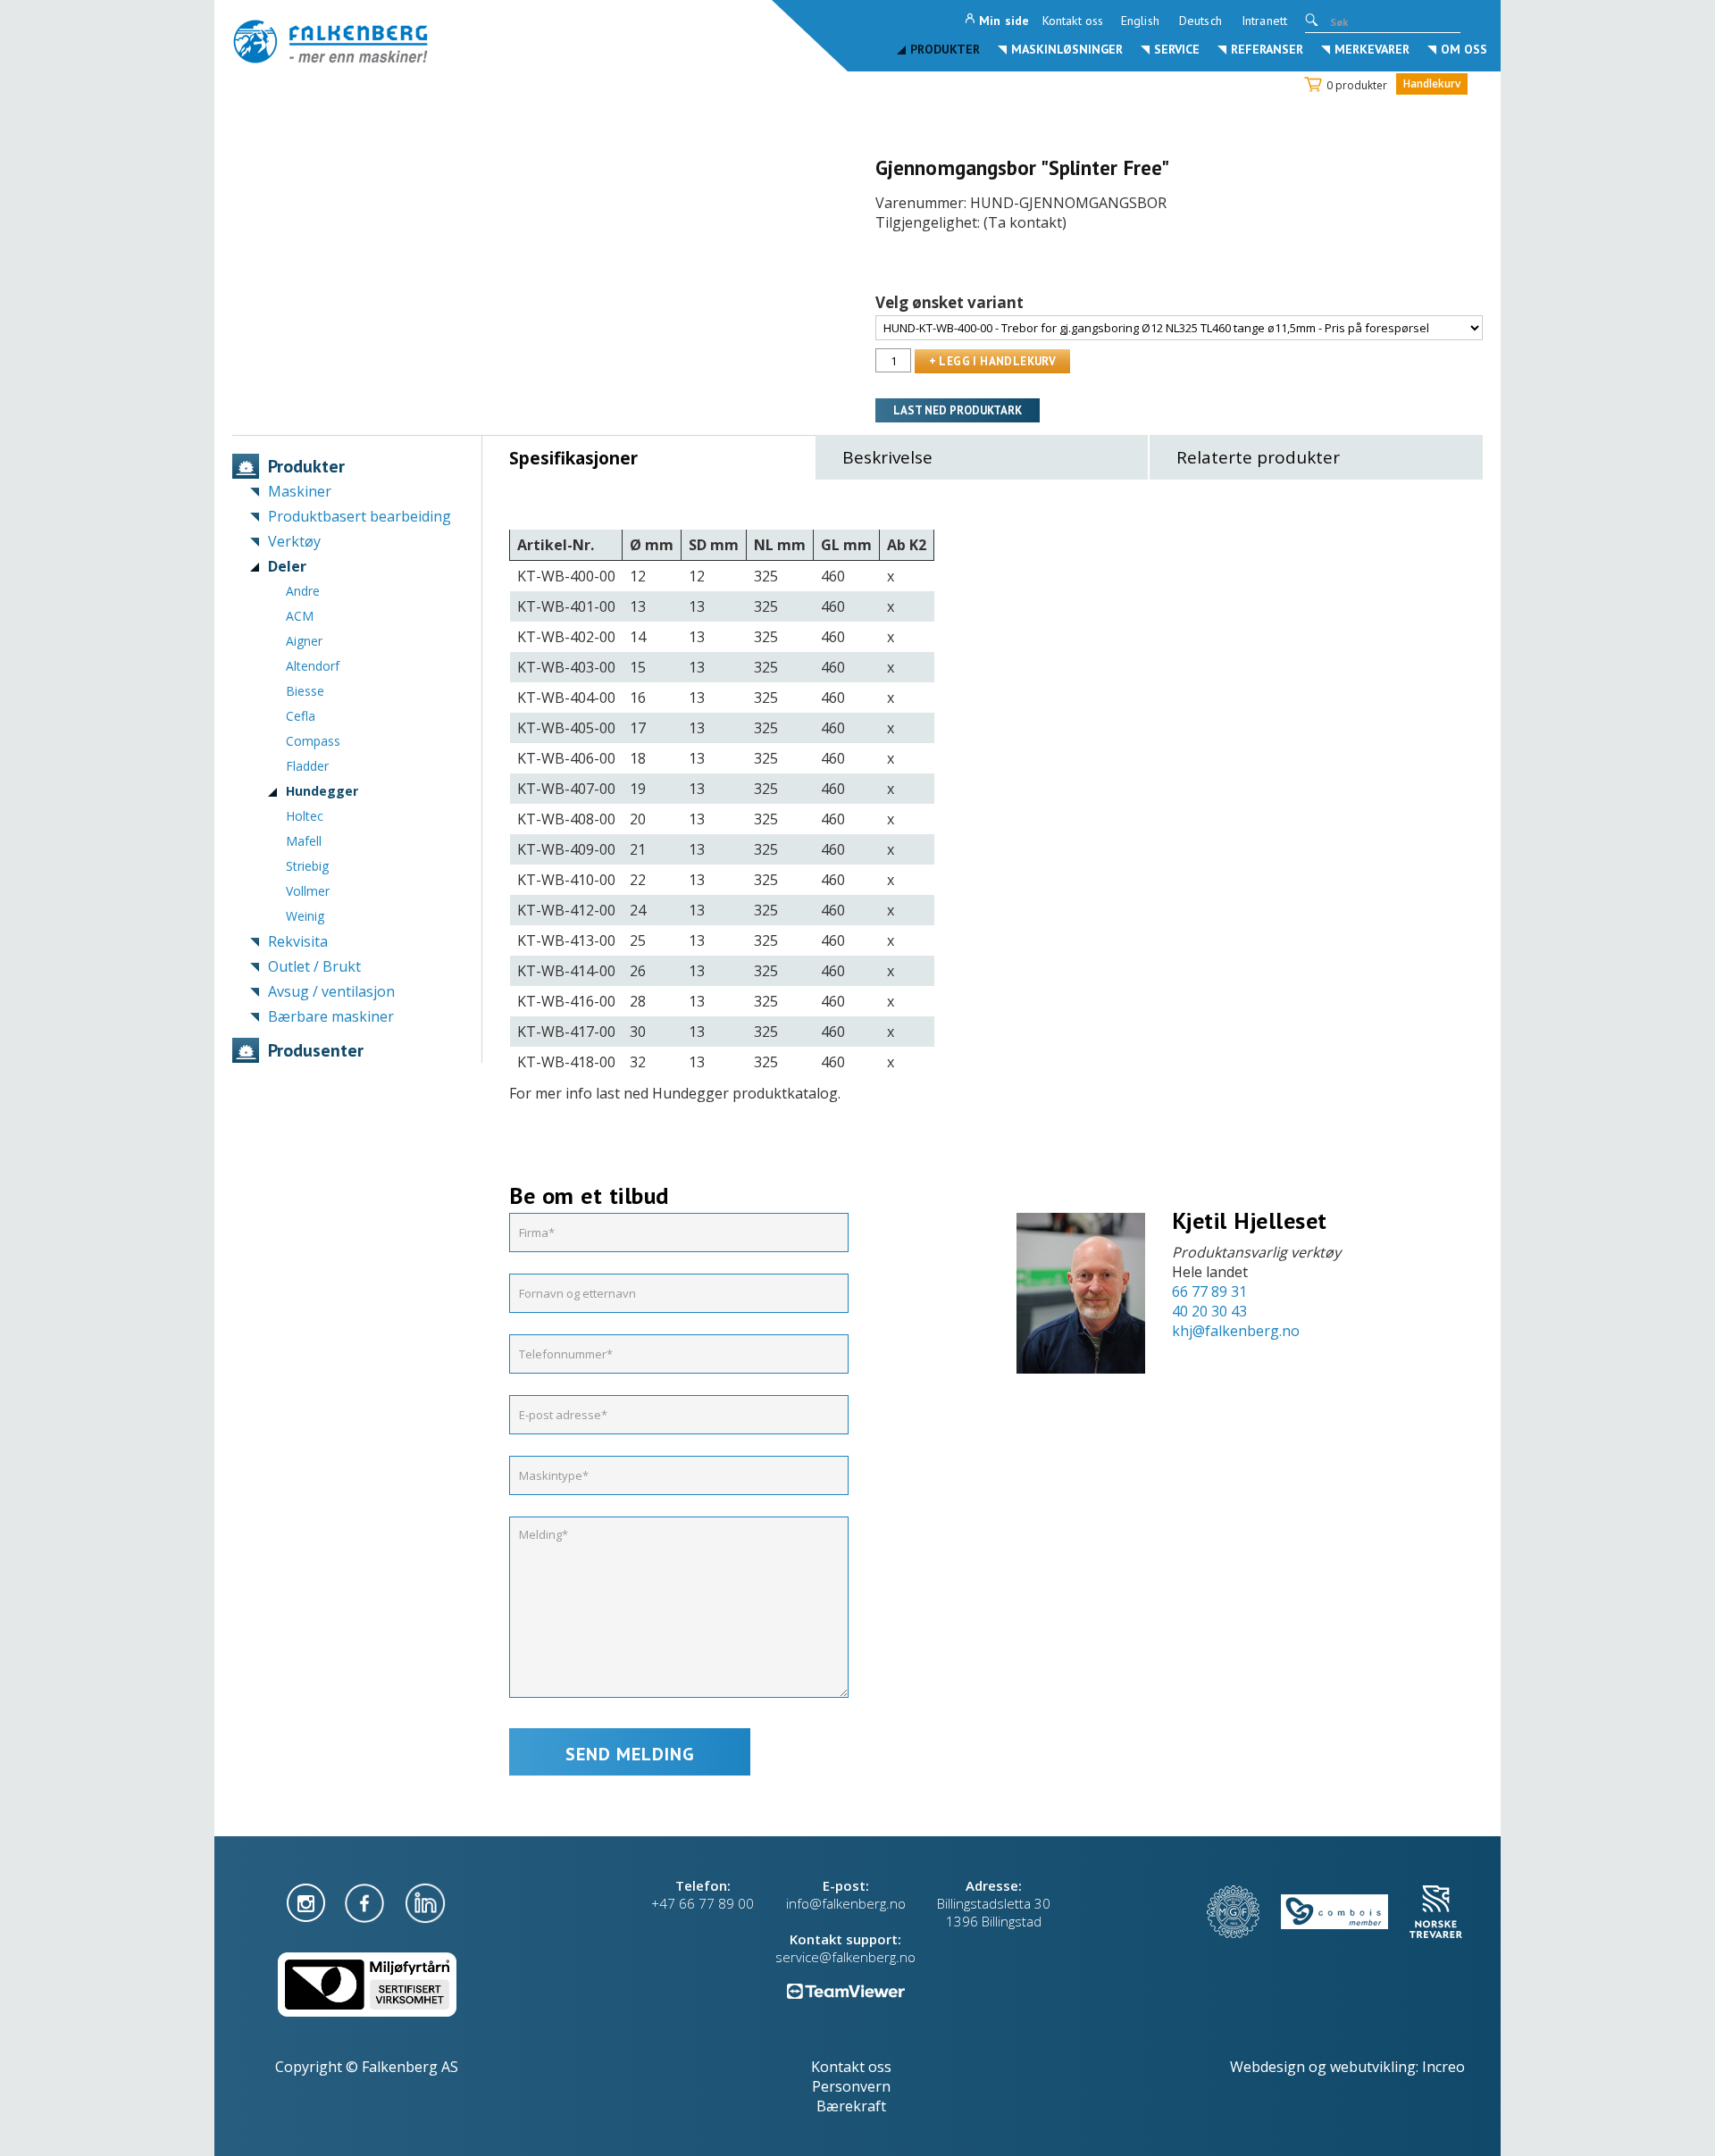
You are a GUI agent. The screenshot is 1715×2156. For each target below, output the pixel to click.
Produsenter (316, 1050)
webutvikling (1373, 2067)
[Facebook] (366, 1901)
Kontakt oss (1073, 21)
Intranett (1264, 21)
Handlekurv (1432, 84)
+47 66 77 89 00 (703, 1903)
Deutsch (1200, 21)
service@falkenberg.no (845, 1957)
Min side (1004, 21)
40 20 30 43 (1209, 1311)
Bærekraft (851, 2106)
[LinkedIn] (425, 1901)
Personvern (851, 2086)
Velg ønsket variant (950, 303)
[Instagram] (308, 1901)
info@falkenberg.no (846, 1903)
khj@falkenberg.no (1236, 1331)
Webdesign (1267, 2067)
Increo (1443, 2067)
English (1140, 21)
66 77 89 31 (1209, 1291)
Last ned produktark (958, 410)
